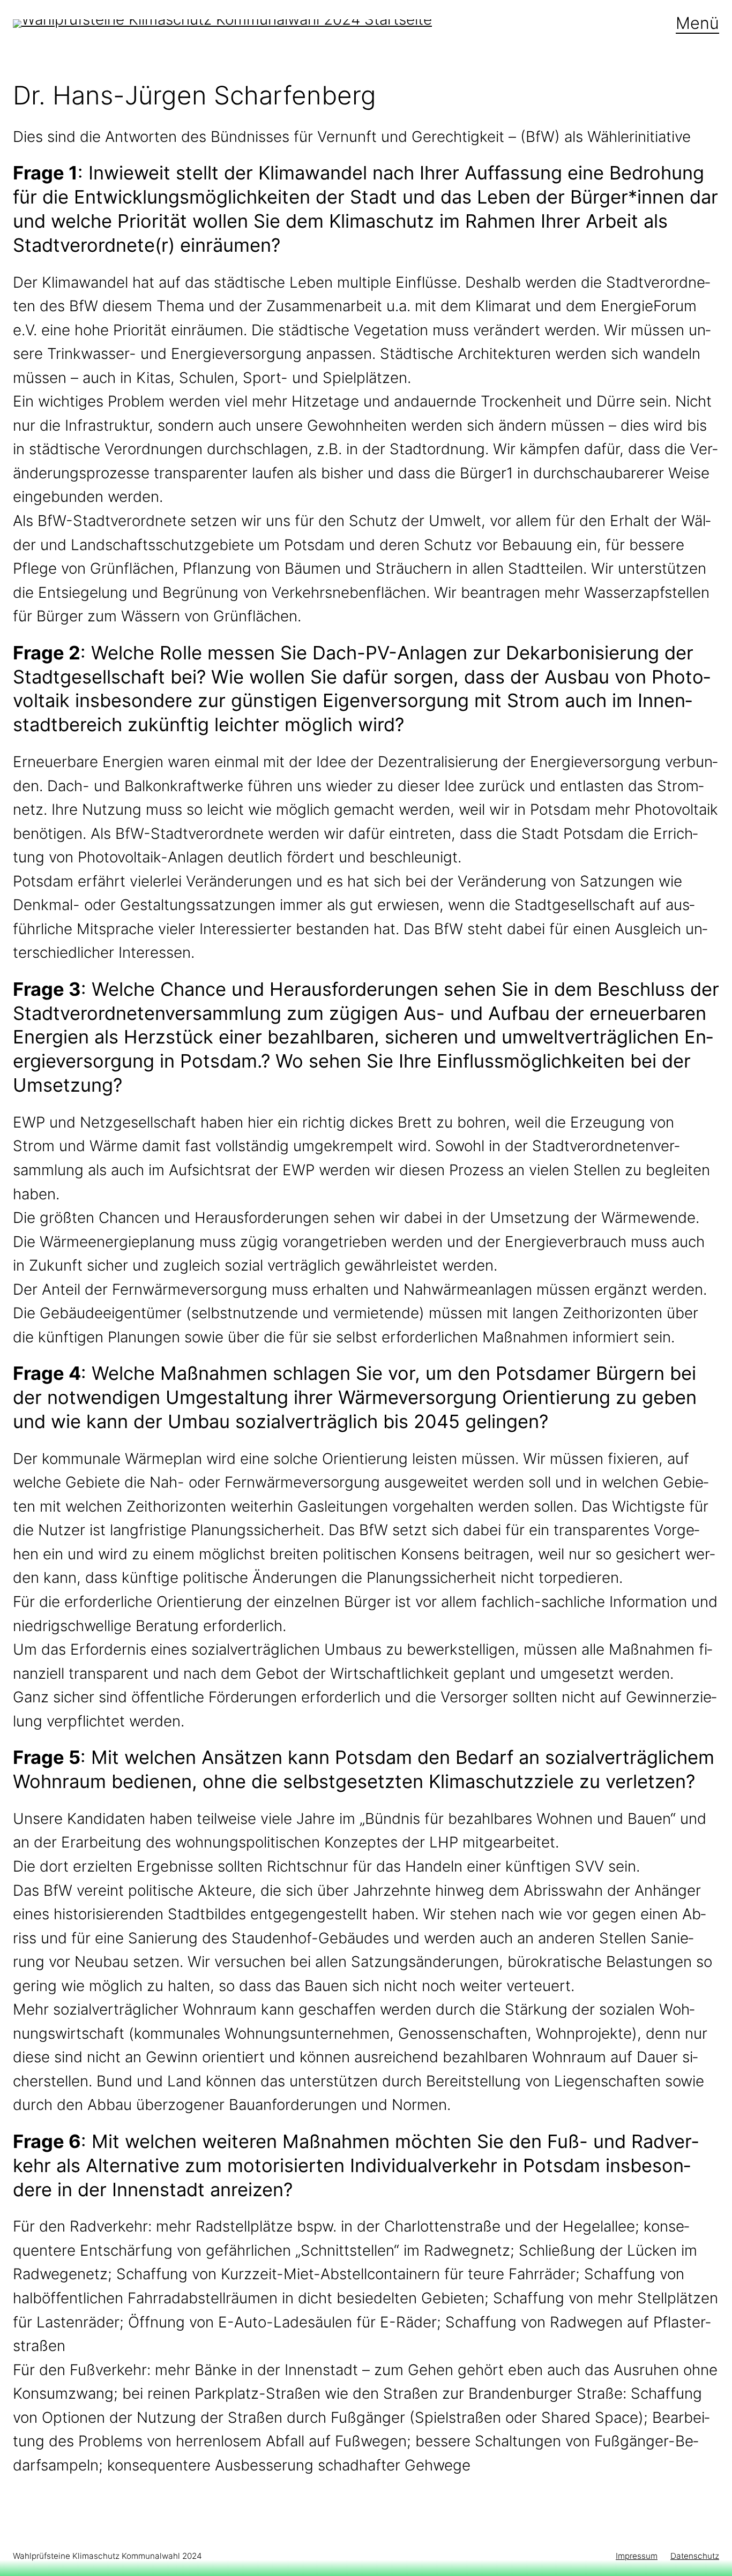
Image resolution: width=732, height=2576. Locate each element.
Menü (697, 23)
